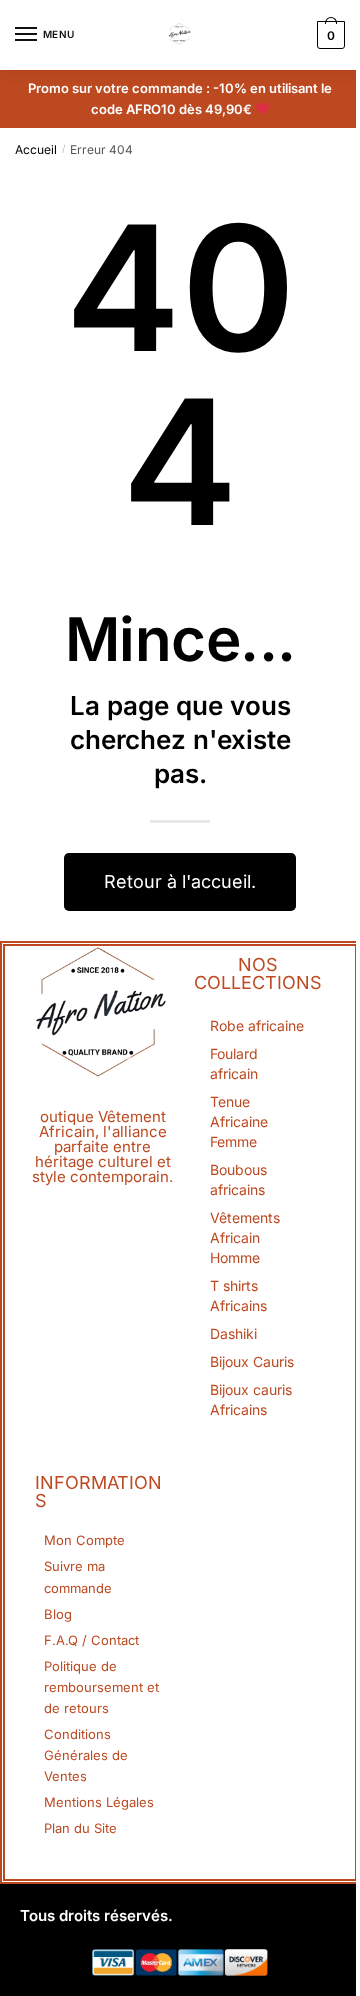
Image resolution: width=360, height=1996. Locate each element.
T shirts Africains (238, 1295)
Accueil (36, 149)
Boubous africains (238, 1179)
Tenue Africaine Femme (239, 1121)
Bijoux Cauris (252, 1361)
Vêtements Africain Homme (245, 1237)
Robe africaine (257, 1025)
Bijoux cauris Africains (251, 1399)
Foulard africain (234, 1063)
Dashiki (233, 1333)
